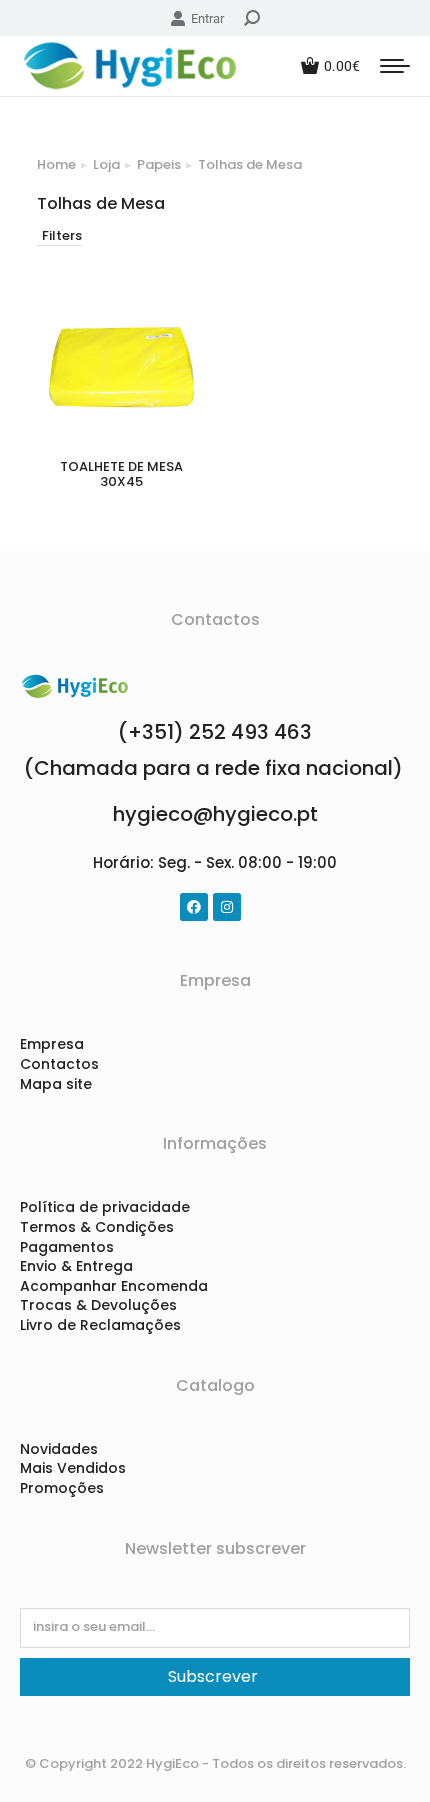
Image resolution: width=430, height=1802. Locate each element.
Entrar (207, 18)
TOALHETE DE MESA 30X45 (121, 474)
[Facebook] (194, 907)
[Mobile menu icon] (395, 66)
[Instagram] (227, 907)
